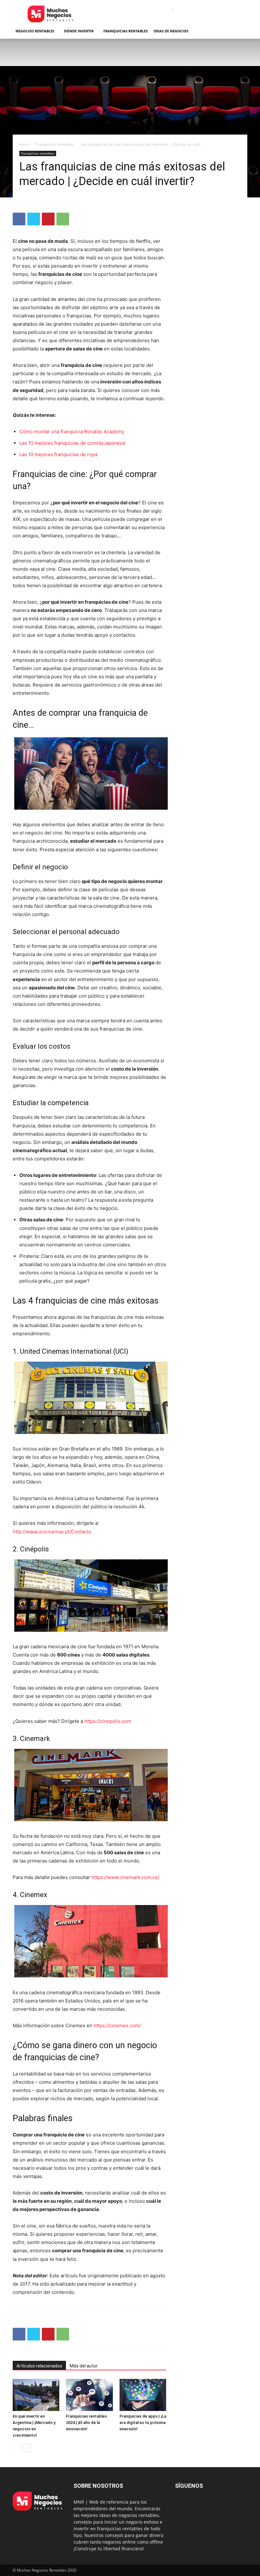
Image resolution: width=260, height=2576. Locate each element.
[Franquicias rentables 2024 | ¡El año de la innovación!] (89, 2395)
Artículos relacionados (39, 2366)
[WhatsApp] (63, 219)
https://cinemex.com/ (117, 2025)
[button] (240, 31)
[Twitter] (34, 219)
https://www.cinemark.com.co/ (125, 1877)
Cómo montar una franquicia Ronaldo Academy (72, 432)
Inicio (24, 144)
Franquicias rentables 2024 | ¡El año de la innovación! (86, 2423)
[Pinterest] (48, 219)
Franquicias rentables (126, 31)
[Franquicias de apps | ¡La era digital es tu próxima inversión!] (143, 2395)
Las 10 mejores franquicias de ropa (58, 454)
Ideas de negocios (171, 31)
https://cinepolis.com (108, 1721)
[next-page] (27, 2448)
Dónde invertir (79, 31)
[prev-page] (17, 2448)
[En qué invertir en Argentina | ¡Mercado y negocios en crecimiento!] (36, 2395)
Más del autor (84, 2366)
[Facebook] (19, 219)
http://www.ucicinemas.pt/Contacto (52, 1532)
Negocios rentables (35, 31)
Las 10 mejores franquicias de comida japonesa (72, 443)
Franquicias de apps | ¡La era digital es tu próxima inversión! (143, 2423)
